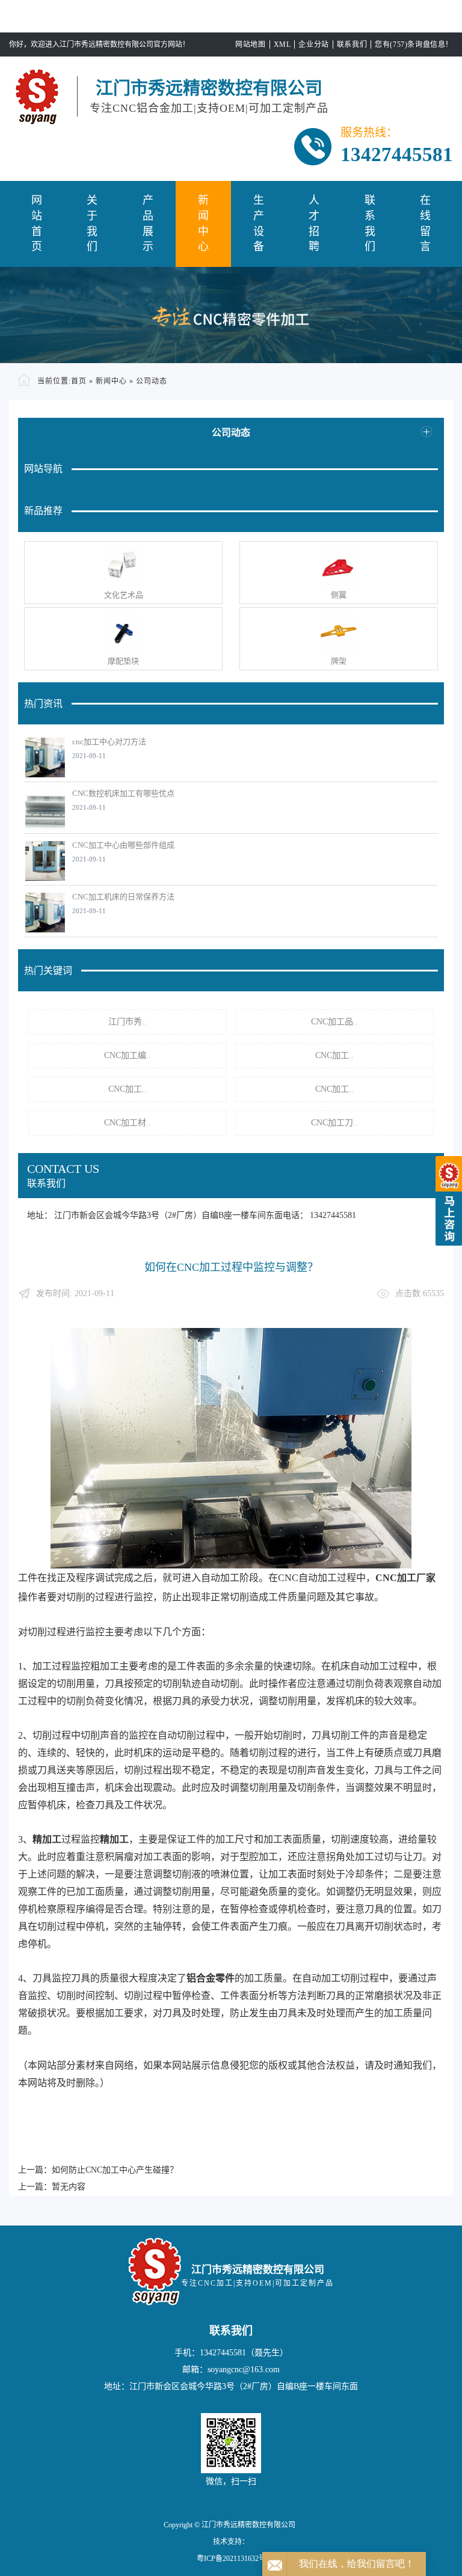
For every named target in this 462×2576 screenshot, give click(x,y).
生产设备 (259, 223)
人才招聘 (314, 223)
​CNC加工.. (334, 1055)
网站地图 (250, 44)
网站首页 (37, 223)
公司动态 (152, 381)
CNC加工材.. (128, 1123)
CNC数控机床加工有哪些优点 (123, 793)
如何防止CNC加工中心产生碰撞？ (115, 2170)
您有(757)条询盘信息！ (414, 44)
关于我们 (92, 223)
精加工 (47, 1839)
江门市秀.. (128, 1022)
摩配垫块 (123, 661)
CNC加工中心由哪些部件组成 (123, 845)
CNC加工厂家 (405, 1578)
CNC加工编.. (128, 1055)
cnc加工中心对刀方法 (109, 742)
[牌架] (339, 632)
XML (282, 44)
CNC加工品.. (334, 1022)
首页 (79, 381)
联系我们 (352, 44)
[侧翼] (339, 566)
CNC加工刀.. (334, 1123)
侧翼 (339, 595)
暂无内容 (69, 2187)
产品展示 (148, 223)
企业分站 (313, 44)
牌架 (339, 661)
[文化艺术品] (123, 566)
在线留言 (425, 223)
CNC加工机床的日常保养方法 (123, 897)
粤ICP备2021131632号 (231, 2559)
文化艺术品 (124, 595)
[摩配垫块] (123, 632)
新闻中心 (203, 223)
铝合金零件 (211, 1978)
